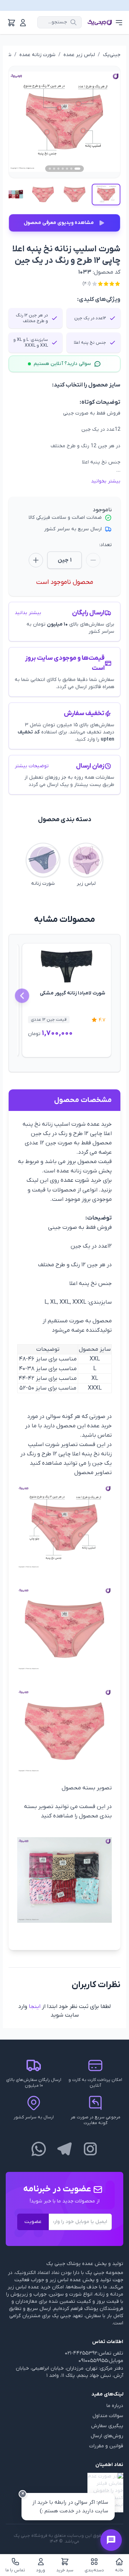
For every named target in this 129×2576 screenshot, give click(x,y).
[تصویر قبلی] (23, 122)
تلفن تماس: (110, 2353)
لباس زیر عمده (79, 55)
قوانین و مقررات (106, 2446)
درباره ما (115, 2406)
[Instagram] (90, 2149)
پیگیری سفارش (107, 2426)
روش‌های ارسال (107, 2436)
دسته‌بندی (94, 2570)
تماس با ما (15, 2570)
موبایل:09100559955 (101, 2361)
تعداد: (106, 545)
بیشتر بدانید (28, 613)
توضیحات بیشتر (32, 766)
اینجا (35, 2007)
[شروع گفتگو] (111, 2540)
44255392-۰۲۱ (81, 2353)
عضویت (33, 2222)
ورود (41, 2570)
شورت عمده (75, 1180)
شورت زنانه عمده (37, 55)
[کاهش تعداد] (93, 560)
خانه (119, 2570)
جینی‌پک (112, 55)
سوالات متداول (108, 2416)
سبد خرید (65, 2570)
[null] (64, 2493)
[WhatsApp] (39, 2149)
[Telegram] (64, 2149)
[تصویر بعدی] (106, 122)
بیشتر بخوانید (106, 481)
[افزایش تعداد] (36, 560)
